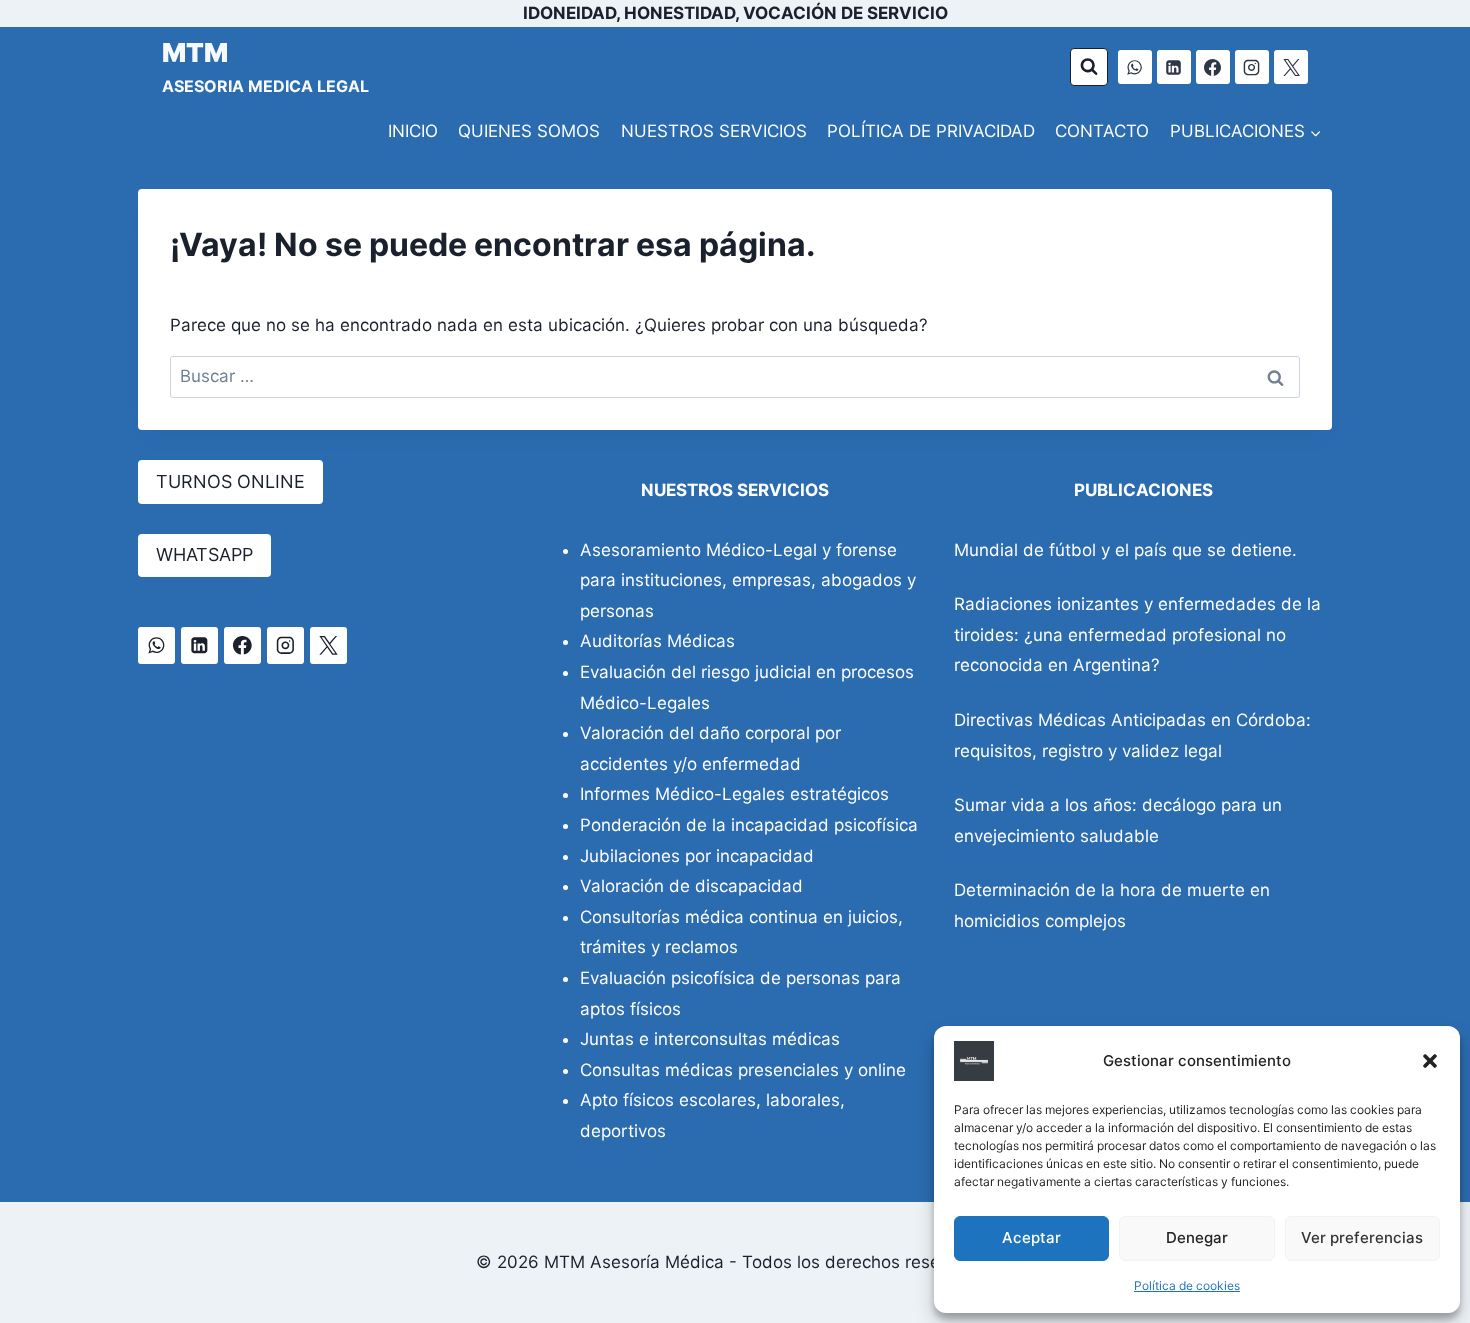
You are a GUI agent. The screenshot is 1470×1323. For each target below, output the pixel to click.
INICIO (413, 131)
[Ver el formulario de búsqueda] (1089, 67)
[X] (1291, 67)
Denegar (1197, 1237)
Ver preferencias (1362, 1237)
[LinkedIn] (1174, 67)
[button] (1430, 1061)
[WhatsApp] (1135, 67)
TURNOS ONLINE (230, 481)
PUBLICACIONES (1143, 490)
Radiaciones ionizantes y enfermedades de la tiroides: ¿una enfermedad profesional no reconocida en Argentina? (1137, 634)
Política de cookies (1187, 1285)
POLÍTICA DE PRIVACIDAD (931, 131)
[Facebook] (1213, 67)
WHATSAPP (204, 554)
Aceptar (1031, 1237)
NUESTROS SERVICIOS (714, 131)
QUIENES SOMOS (529, 131)
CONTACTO (1102, 131)
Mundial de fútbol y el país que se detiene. (1125, 550)
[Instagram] (1252, 67)
